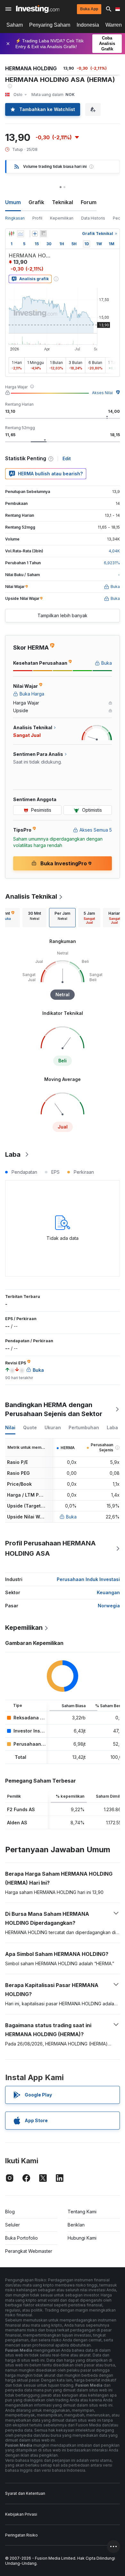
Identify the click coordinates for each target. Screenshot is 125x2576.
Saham (15, 25)
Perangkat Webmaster (29, 2251)
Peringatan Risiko (21, 2535)
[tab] (34, 918)
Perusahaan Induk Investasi (88, 1579)
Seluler (13, 2225)
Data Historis (93, 218)
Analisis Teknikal (31, 896)
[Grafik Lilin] (12, 234)
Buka (71, 1517)
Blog (10, 2212)
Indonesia (88, 25)
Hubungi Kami (82, 2238)
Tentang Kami (82, 2212)
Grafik (36, 202)
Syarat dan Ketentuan (25, 2493)
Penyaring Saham (50, 25)
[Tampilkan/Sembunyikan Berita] (43, 234)
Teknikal (63, 202)
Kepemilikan (62, 218)
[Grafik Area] (21, 234)
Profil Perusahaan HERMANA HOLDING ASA (50, 1548)
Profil (37, 218)
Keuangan (108, 1592)
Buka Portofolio (21, 2238)
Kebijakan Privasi (21, 2514)
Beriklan (76, 2225)
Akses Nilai (102, 393)
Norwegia (109, 1606)
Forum (89, 202)
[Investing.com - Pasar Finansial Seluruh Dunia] (38, 9)
